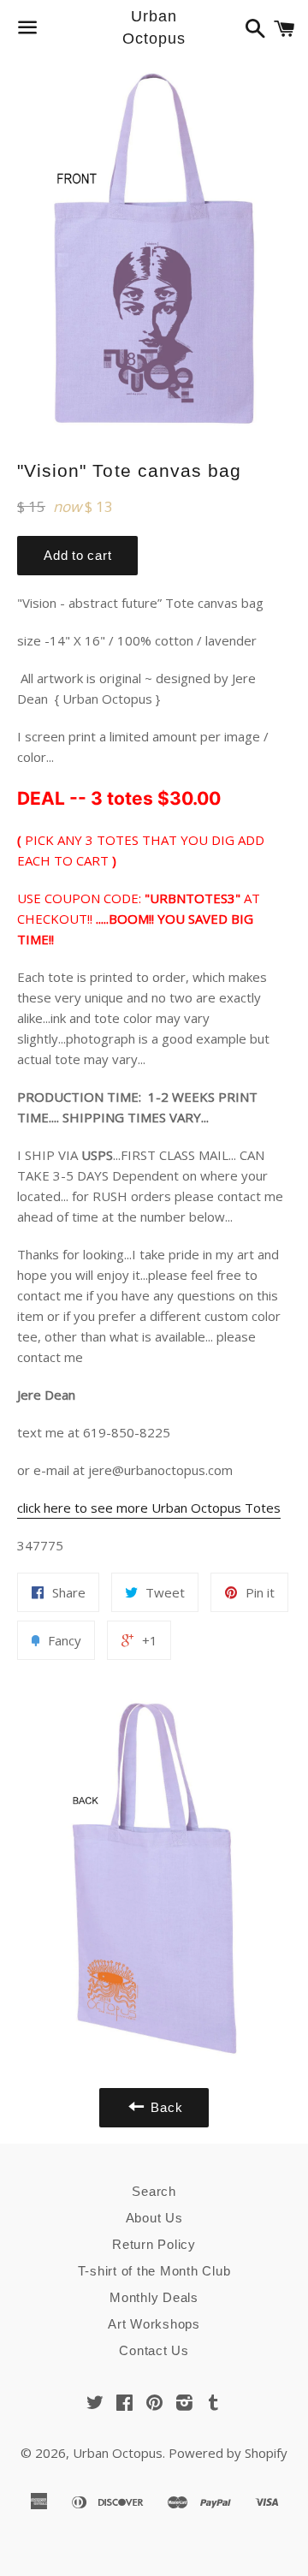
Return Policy (154, 2244)
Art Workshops (154, 2324)
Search (154, 2191)
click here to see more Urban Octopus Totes (149, 1508)
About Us (154, 2218)
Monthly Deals (154, 2297)
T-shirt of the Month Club (154, 2271)
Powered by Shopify (228, 2453)
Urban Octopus (154, 27)
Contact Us (154, 2350)
